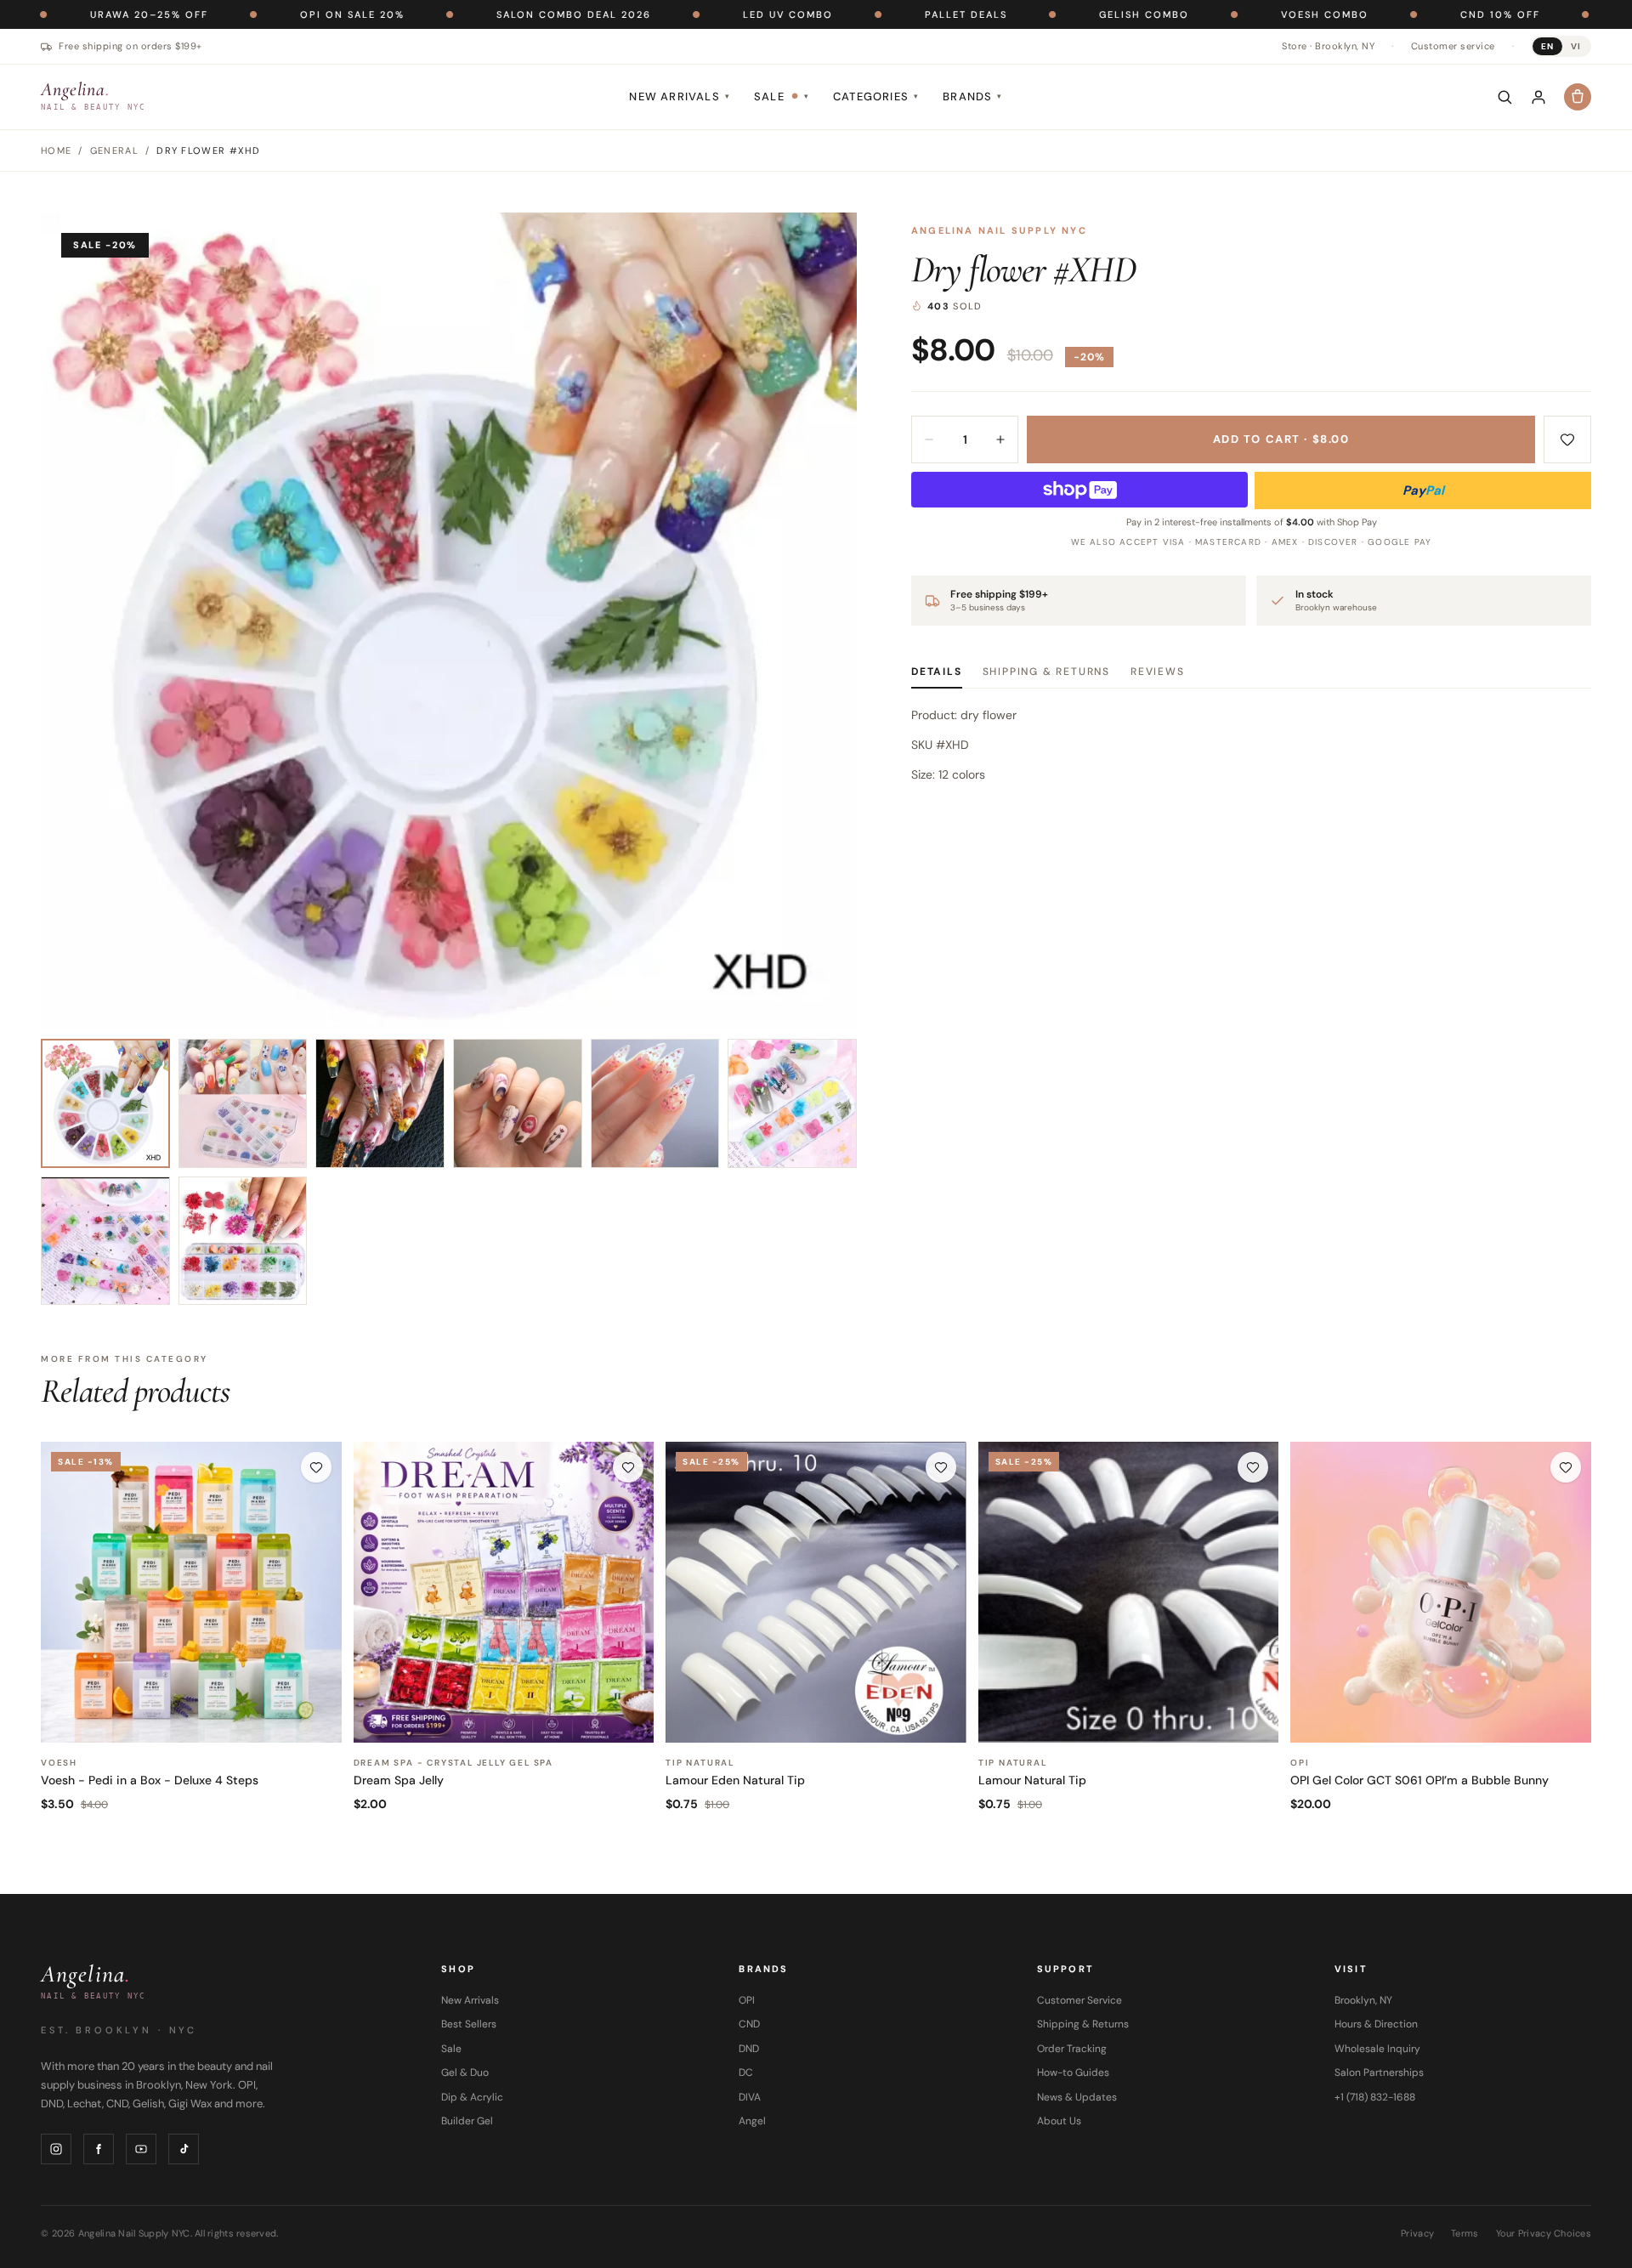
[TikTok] (184, 2149)
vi (1576, 46)
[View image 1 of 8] (105, 1103)
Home (56, 150)
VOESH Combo (1214, 14)
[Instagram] (56, 2149)
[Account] (1538, 97)
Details (937, 672)
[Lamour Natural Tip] (1129, 1592)
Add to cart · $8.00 (1281, 439)
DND (749, 2049)
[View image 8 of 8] (243, 1241)
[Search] (1504, 97)
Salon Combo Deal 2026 (463, 14)
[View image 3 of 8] (380, 1103)
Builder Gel (467, 2121)
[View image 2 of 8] (243, 1103)
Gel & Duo (465, 2072)
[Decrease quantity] (929, 439)
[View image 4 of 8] (518, 1103)
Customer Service (1079, 2000)
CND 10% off (1390, 14)
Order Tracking (1072, 2049)
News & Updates (1077, 2097)
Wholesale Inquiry (1377, 2049)
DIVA (750, 2097)
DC (746, 2072)
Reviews (1158, 672)
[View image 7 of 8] (105, 1241)
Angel (752, 2121)
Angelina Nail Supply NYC (999, 230)
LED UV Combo (677, 14)
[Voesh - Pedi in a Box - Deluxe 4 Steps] (191, 1592)
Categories (876, 96)
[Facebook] (99, 2149)
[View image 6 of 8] (792, 1103)
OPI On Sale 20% (242, 14)
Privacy (1417, 2233)
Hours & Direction (1376, 2024)
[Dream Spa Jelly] (504, 1592)
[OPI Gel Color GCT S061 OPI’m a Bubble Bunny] (1441, 1592)
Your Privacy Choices (1544, 2233)
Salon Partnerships (1379, 2072)
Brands (972, 96)
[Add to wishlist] (1567, 439)
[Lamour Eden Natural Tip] (816, 1592)
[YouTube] (141, 2149)
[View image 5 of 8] (655, 1103)
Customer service (1453, 46)
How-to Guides (1073, 2072)
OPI (747, 2000)
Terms (1465, 2233)
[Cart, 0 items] (1578, 97)
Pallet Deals (856, 14)
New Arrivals (680, 96)
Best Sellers (469, 2024)
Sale (782, 96)
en (1547, 46)
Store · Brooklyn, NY (1328, 46)
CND (749, 2024)
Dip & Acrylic (472, 2097)
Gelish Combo (1034, 14)
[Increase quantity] (1000, 439)
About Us (1059, 2121)
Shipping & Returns (1046, 672)
